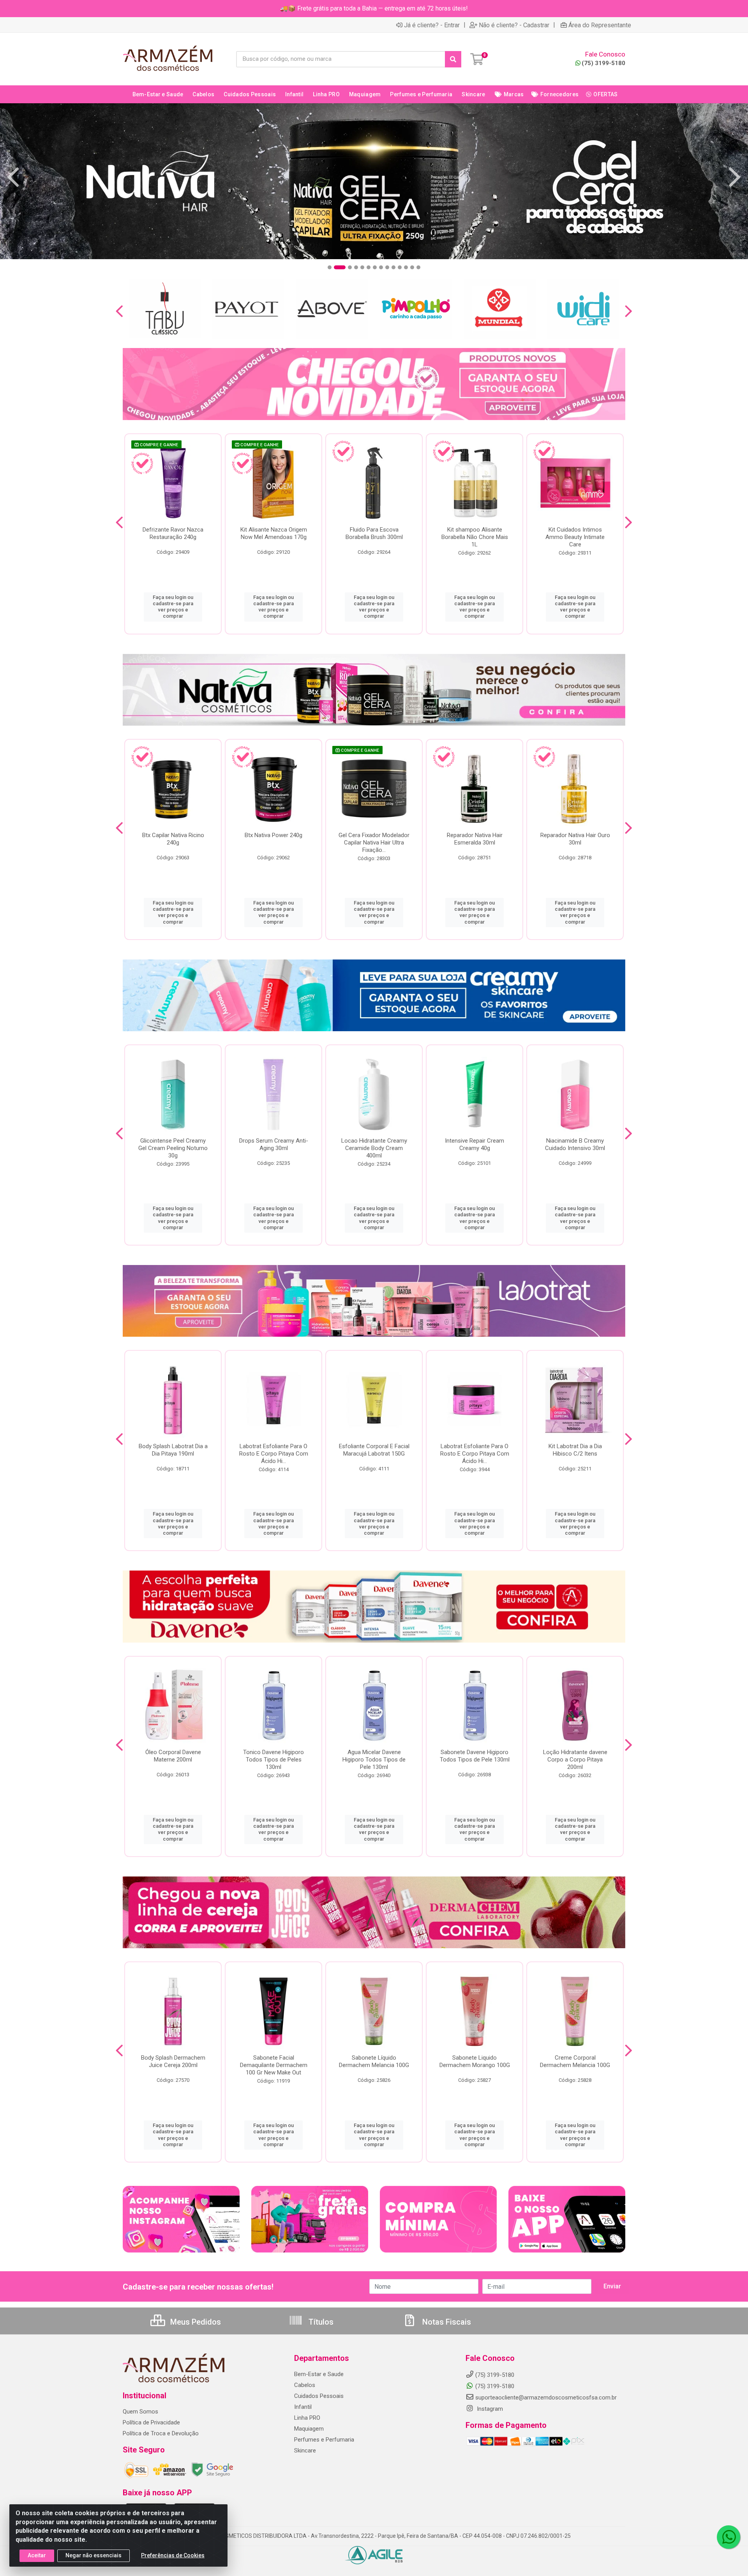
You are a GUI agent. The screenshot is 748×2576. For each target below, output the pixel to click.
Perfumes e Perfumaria (324, 2440)
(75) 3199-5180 (603, 63)
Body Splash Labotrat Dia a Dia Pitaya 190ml (173, 1450)
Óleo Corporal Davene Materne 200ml (173, 1756)
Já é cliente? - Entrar (432, 25)
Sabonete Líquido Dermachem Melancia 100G (374, 2061)
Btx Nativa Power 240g (273, 835)
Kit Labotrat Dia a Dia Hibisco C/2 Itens (575, 1450)
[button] (330, 267)
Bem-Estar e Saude (319, 2374)
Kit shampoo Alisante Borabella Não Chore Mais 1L (475, 537)
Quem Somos (140, 2412)
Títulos (320, 2322)
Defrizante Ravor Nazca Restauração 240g (173, 533)
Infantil (303, 2407)
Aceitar (37, 2555)
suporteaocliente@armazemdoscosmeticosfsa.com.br (546, 2398)
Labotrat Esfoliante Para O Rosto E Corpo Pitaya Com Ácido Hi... (274, 1454)
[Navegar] (13, 177)
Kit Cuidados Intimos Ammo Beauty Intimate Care (575, 537)
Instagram (489, 2409)
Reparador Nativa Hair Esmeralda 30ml (475, 839)
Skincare (305, 2451)
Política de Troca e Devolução (161, 2433)
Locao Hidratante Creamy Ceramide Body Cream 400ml (374, 1148)
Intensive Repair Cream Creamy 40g (475, 1144)
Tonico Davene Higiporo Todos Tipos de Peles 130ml (273, 1760)
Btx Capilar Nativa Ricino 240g (173, 839)
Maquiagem (309, 2429)
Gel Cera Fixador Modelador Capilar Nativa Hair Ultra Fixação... (374, 843)
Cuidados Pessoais (319, 2396)
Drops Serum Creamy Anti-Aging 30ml (274, 1144)
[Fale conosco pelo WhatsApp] (729, 2537)
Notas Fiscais (446, 2322)
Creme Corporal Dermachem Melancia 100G (575, 2061)
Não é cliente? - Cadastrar (514, 25)
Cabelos (305, 2385)
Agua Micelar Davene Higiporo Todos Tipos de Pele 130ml (374, 1760)
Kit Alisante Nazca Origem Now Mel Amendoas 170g (274, 533)
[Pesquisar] (453, 59)
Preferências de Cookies (173, 2555)
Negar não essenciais (93, 2555)
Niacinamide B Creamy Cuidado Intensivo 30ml (575, 1144)
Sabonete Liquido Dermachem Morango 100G (475, 2061)
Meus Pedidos (195, 2322)
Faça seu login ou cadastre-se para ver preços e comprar (173, 607)
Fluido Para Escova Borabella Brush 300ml (374, 533)
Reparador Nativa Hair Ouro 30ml (575, 839)
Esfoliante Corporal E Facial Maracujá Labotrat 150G (374, 1450)
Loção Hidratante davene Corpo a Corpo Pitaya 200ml (575, 1760)
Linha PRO (307, 2418)
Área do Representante (600, 25)
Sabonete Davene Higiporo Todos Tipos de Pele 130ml (475, 1756)
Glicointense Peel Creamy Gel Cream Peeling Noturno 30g (173, 1148)
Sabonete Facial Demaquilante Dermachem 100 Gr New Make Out (274, 2065)
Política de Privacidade (151, 2422)
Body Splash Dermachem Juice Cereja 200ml (173, 2061)
